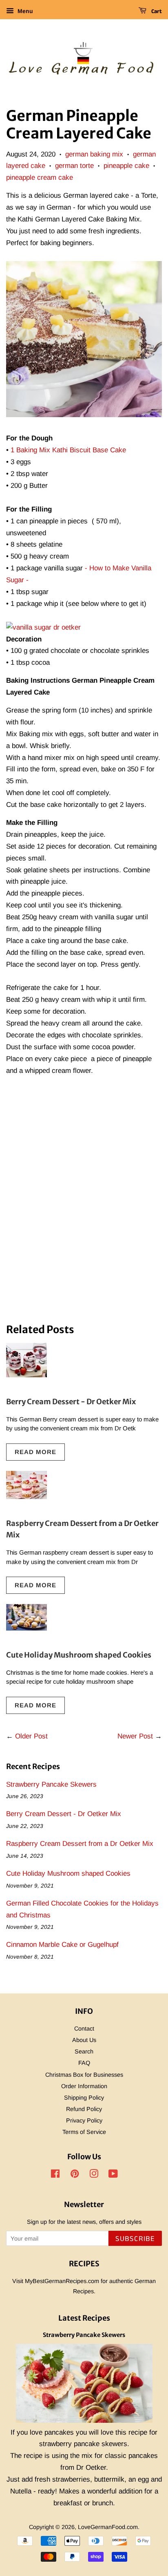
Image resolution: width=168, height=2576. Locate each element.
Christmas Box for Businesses (84, 2075)
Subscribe (135, 2239)
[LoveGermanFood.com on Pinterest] (75, 2175)
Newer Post (135, 1736)
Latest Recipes (84, 2318)
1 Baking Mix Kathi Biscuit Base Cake (68, 450)
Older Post (31, 1736)
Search (84, 2051)
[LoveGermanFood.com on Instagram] (94, 2175)
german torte (74, 166)
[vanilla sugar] (43, 627)
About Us (84, 2040)
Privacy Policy (84, 2120)
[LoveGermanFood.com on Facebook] (55, 2175)
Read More (35, 1452)
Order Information (84, 2086)
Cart (156, 11)
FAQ (84, 2063)
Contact (84, 2029)
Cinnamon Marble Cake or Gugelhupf (62, 1945)
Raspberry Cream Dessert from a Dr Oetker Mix (80, 1844)
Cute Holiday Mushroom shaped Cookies (79, 1655)
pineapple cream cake (40, 178)
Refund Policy (84, 2109)
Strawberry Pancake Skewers (51, 1784)
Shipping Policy (84, 2098)
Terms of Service (84, 2132)
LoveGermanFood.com (108, 2527)
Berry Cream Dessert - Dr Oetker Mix (71, 1402)
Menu (24, 11)
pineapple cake (126, 166)
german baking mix (94, 154)
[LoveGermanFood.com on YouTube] (113, 2175)
